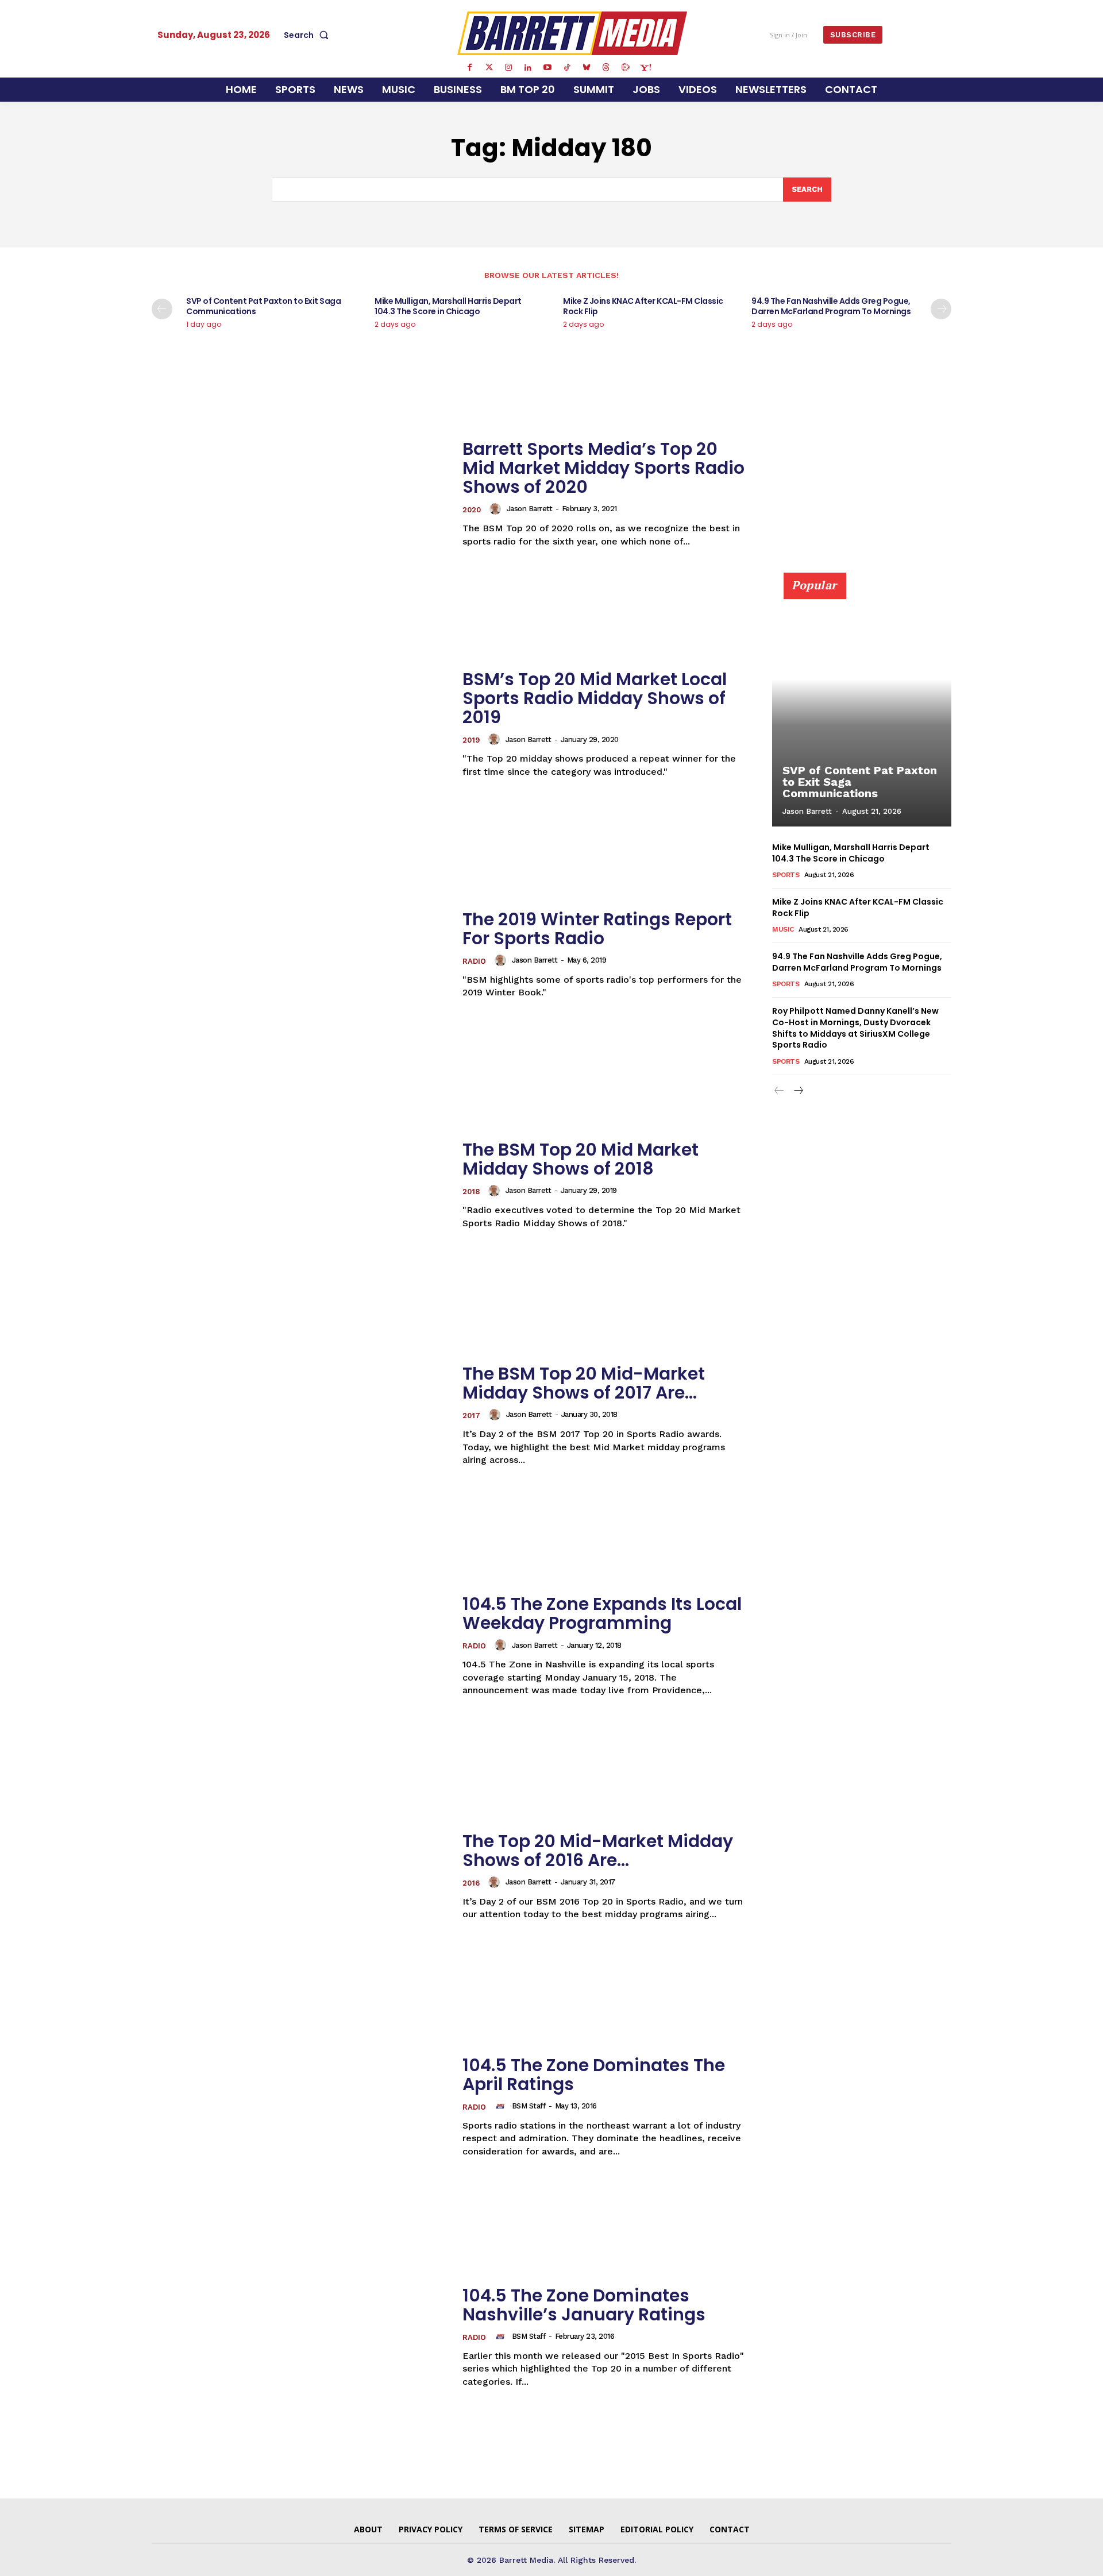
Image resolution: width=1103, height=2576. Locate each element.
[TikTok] (567, 68)
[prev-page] (162, 309)
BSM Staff (529, 2106)
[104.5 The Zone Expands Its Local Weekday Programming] (300, 1646)
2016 (471, 1883)
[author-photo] (497, 509)
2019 (471, 740)
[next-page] (941, 309)
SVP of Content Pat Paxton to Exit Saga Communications (263, 306)
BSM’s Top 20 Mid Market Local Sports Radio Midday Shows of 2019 (595, 698)
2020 (472, 510)
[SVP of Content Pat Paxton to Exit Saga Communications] (862, 706)
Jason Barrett (530, 509)
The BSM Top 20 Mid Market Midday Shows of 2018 (581, 1159)
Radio (474, 961)
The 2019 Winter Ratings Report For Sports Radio (597, 929)
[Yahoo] (645, 68)
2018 (471, 1192)
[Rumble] (626, 68)
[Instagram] (508, 68)
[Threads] (606, 68)
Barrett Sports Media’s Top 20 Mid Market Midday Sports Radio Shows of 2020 (603, 468)
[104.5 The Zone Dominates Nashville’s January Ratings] (300, 2337)
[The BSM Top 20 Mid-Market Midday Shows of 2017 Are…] (300, 1416)
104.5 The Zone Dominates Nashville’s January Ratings (584, 2305)
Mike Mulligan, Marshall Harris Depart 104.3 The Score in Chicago (448, 306)
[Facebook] (469, 68)
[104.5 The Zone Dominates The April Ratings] (300, 2106)
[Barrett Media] (572, 33)
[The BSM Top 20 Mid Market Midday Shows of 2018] (300, 1185)
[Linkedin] (528, 68)
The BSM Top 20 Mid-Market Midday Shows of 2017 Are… (584, 1383)
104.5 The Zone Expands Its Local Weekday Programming (602, 1613)
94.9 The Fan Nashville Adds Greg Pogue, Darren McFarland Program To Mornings (831, 306)
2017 (471, 1416)
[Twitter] (489, 68)
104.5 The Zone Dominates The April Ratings (594, 2075)
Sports (786, 875)
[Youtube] (547, 68)
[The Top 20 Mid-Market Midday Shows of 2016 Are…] (300, 1876)
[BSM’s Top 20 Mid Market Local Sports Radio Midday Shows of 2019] (300, 724)
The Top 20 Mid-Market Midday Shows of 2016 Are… (598, 1851)
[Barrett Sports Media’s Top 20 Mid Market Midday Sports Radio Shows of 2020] (300, 494)
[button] (308, 35)
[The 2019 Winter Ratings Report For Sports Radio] (300, 954)
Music (783, 929)
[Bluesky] (587, 68)
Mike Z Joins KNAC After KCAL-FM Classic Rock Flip (643, 306)
